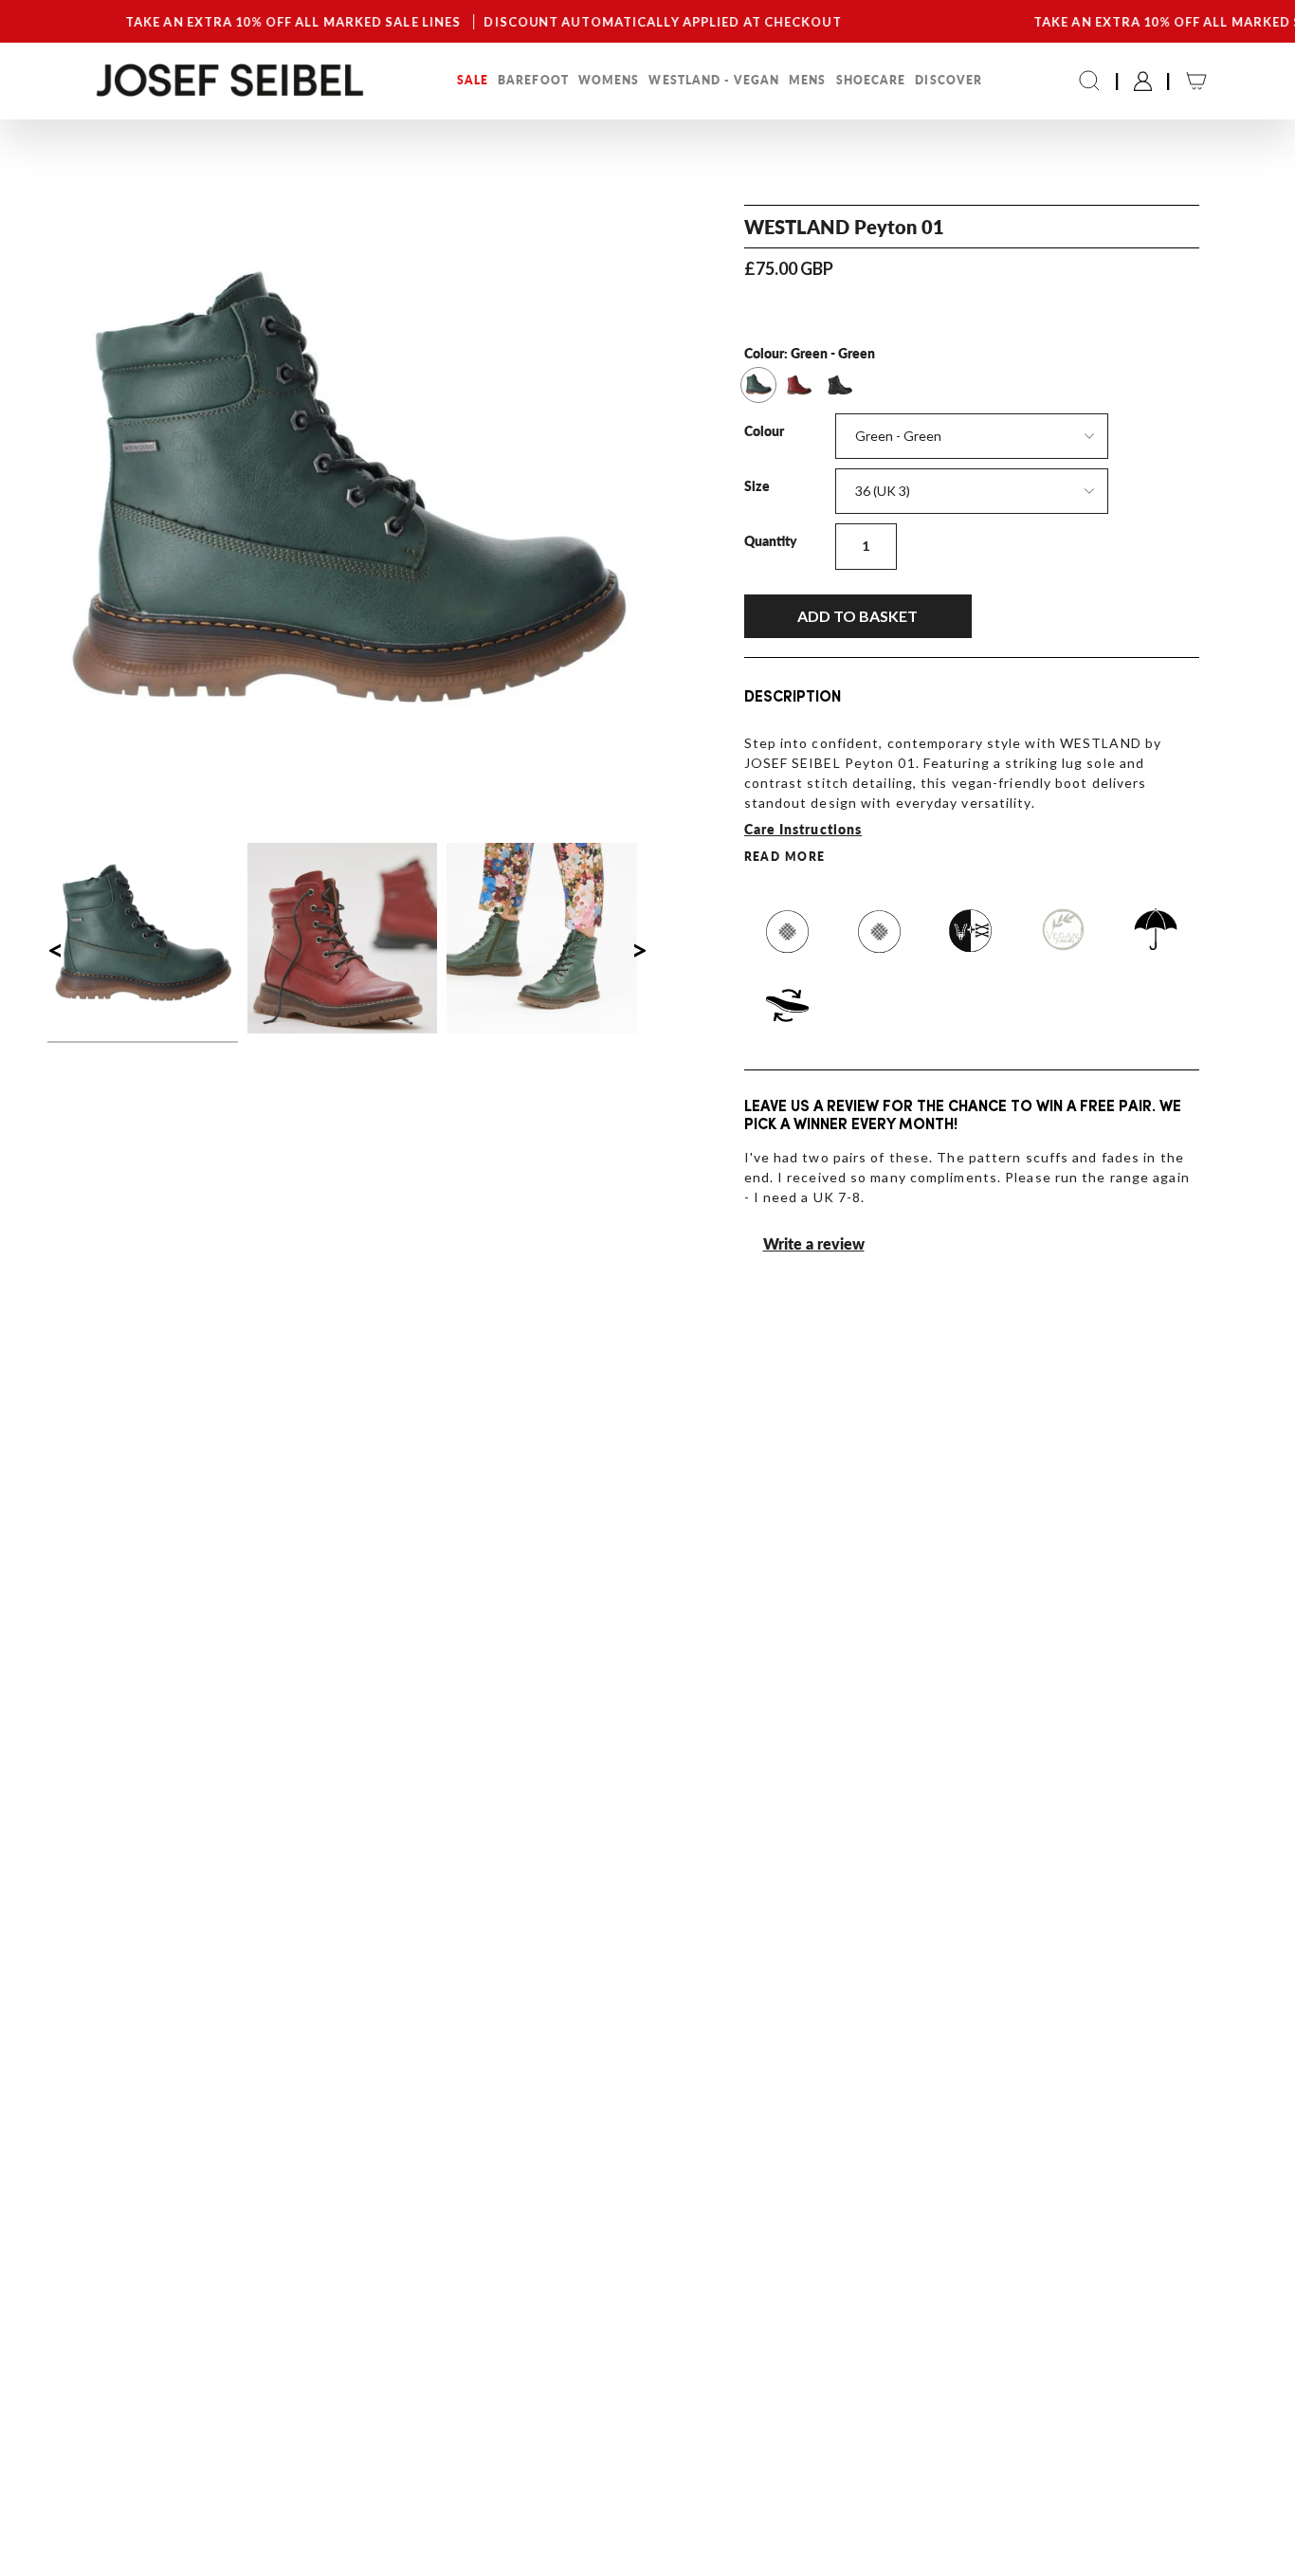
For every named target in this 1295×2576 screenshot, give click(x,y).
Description (793, 698)
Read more (785, 857)
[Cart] (1196, 81)
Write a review (814, 1243)
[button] (473, 81)
